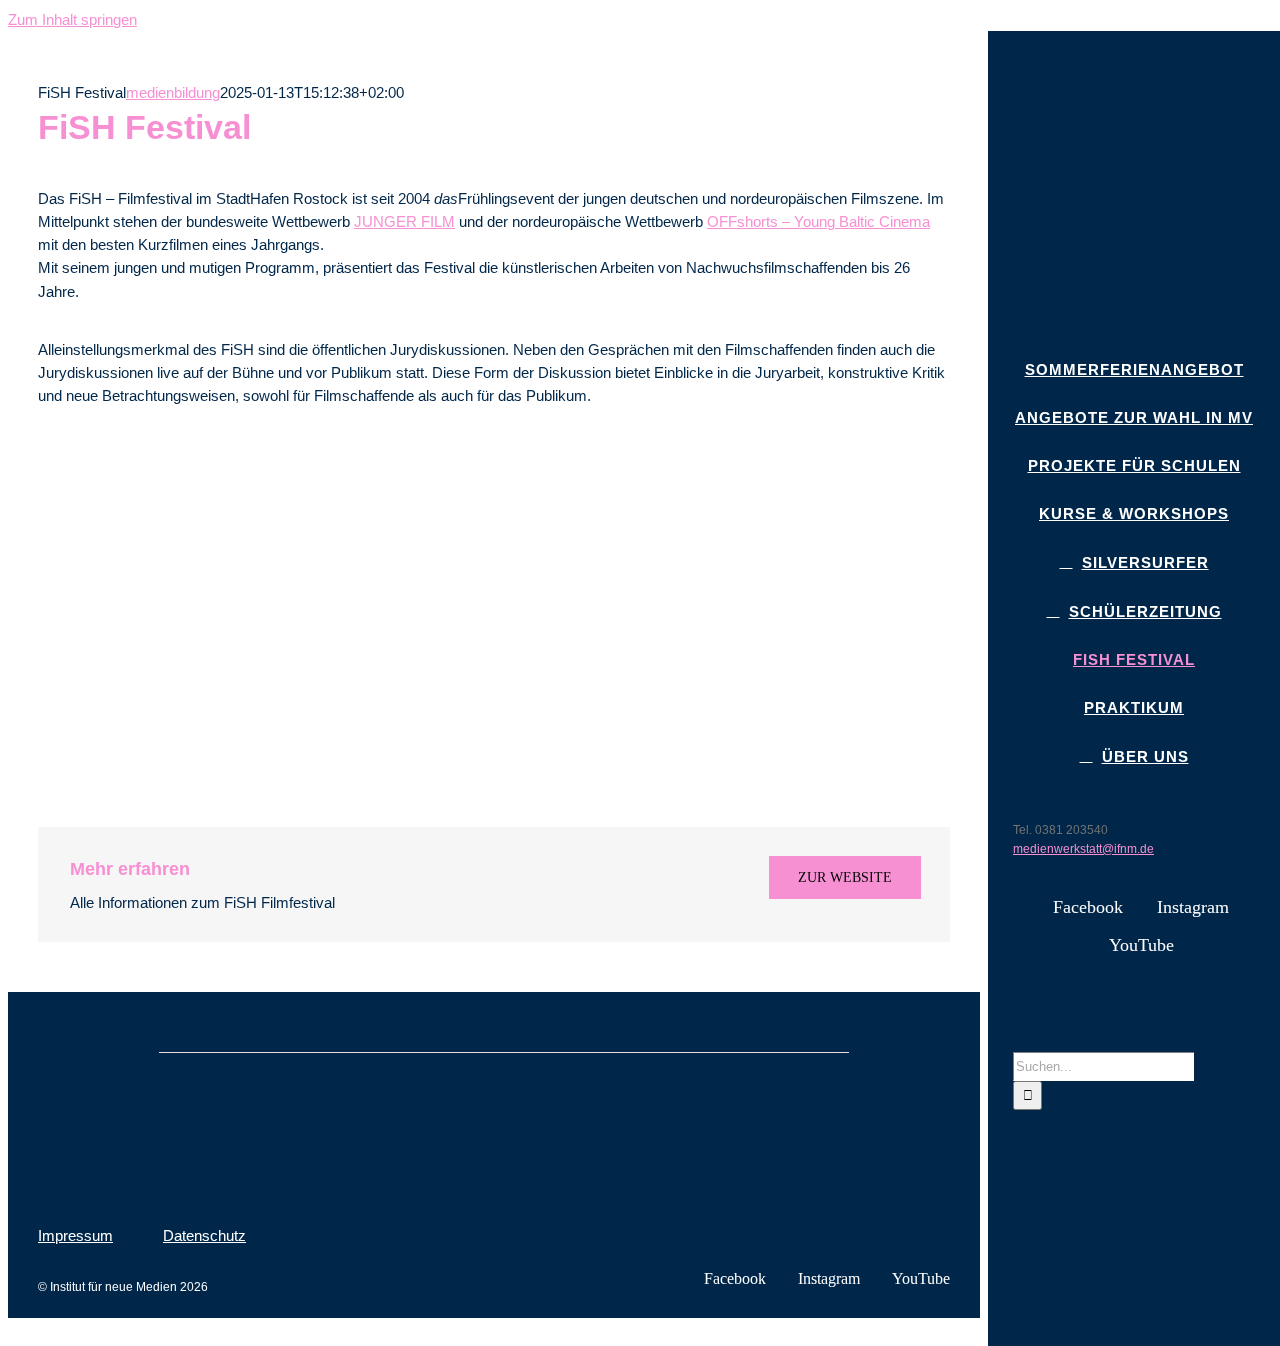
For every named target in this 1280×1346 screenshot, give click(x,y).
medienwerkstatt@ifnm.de (1083, 849)
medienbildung (173, 92)
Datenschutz (204, 1235)
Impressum (75, 1235)
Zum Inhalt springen (72, 19)
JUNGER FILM (404, 221)
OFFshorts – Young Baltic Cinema (818, 221)
